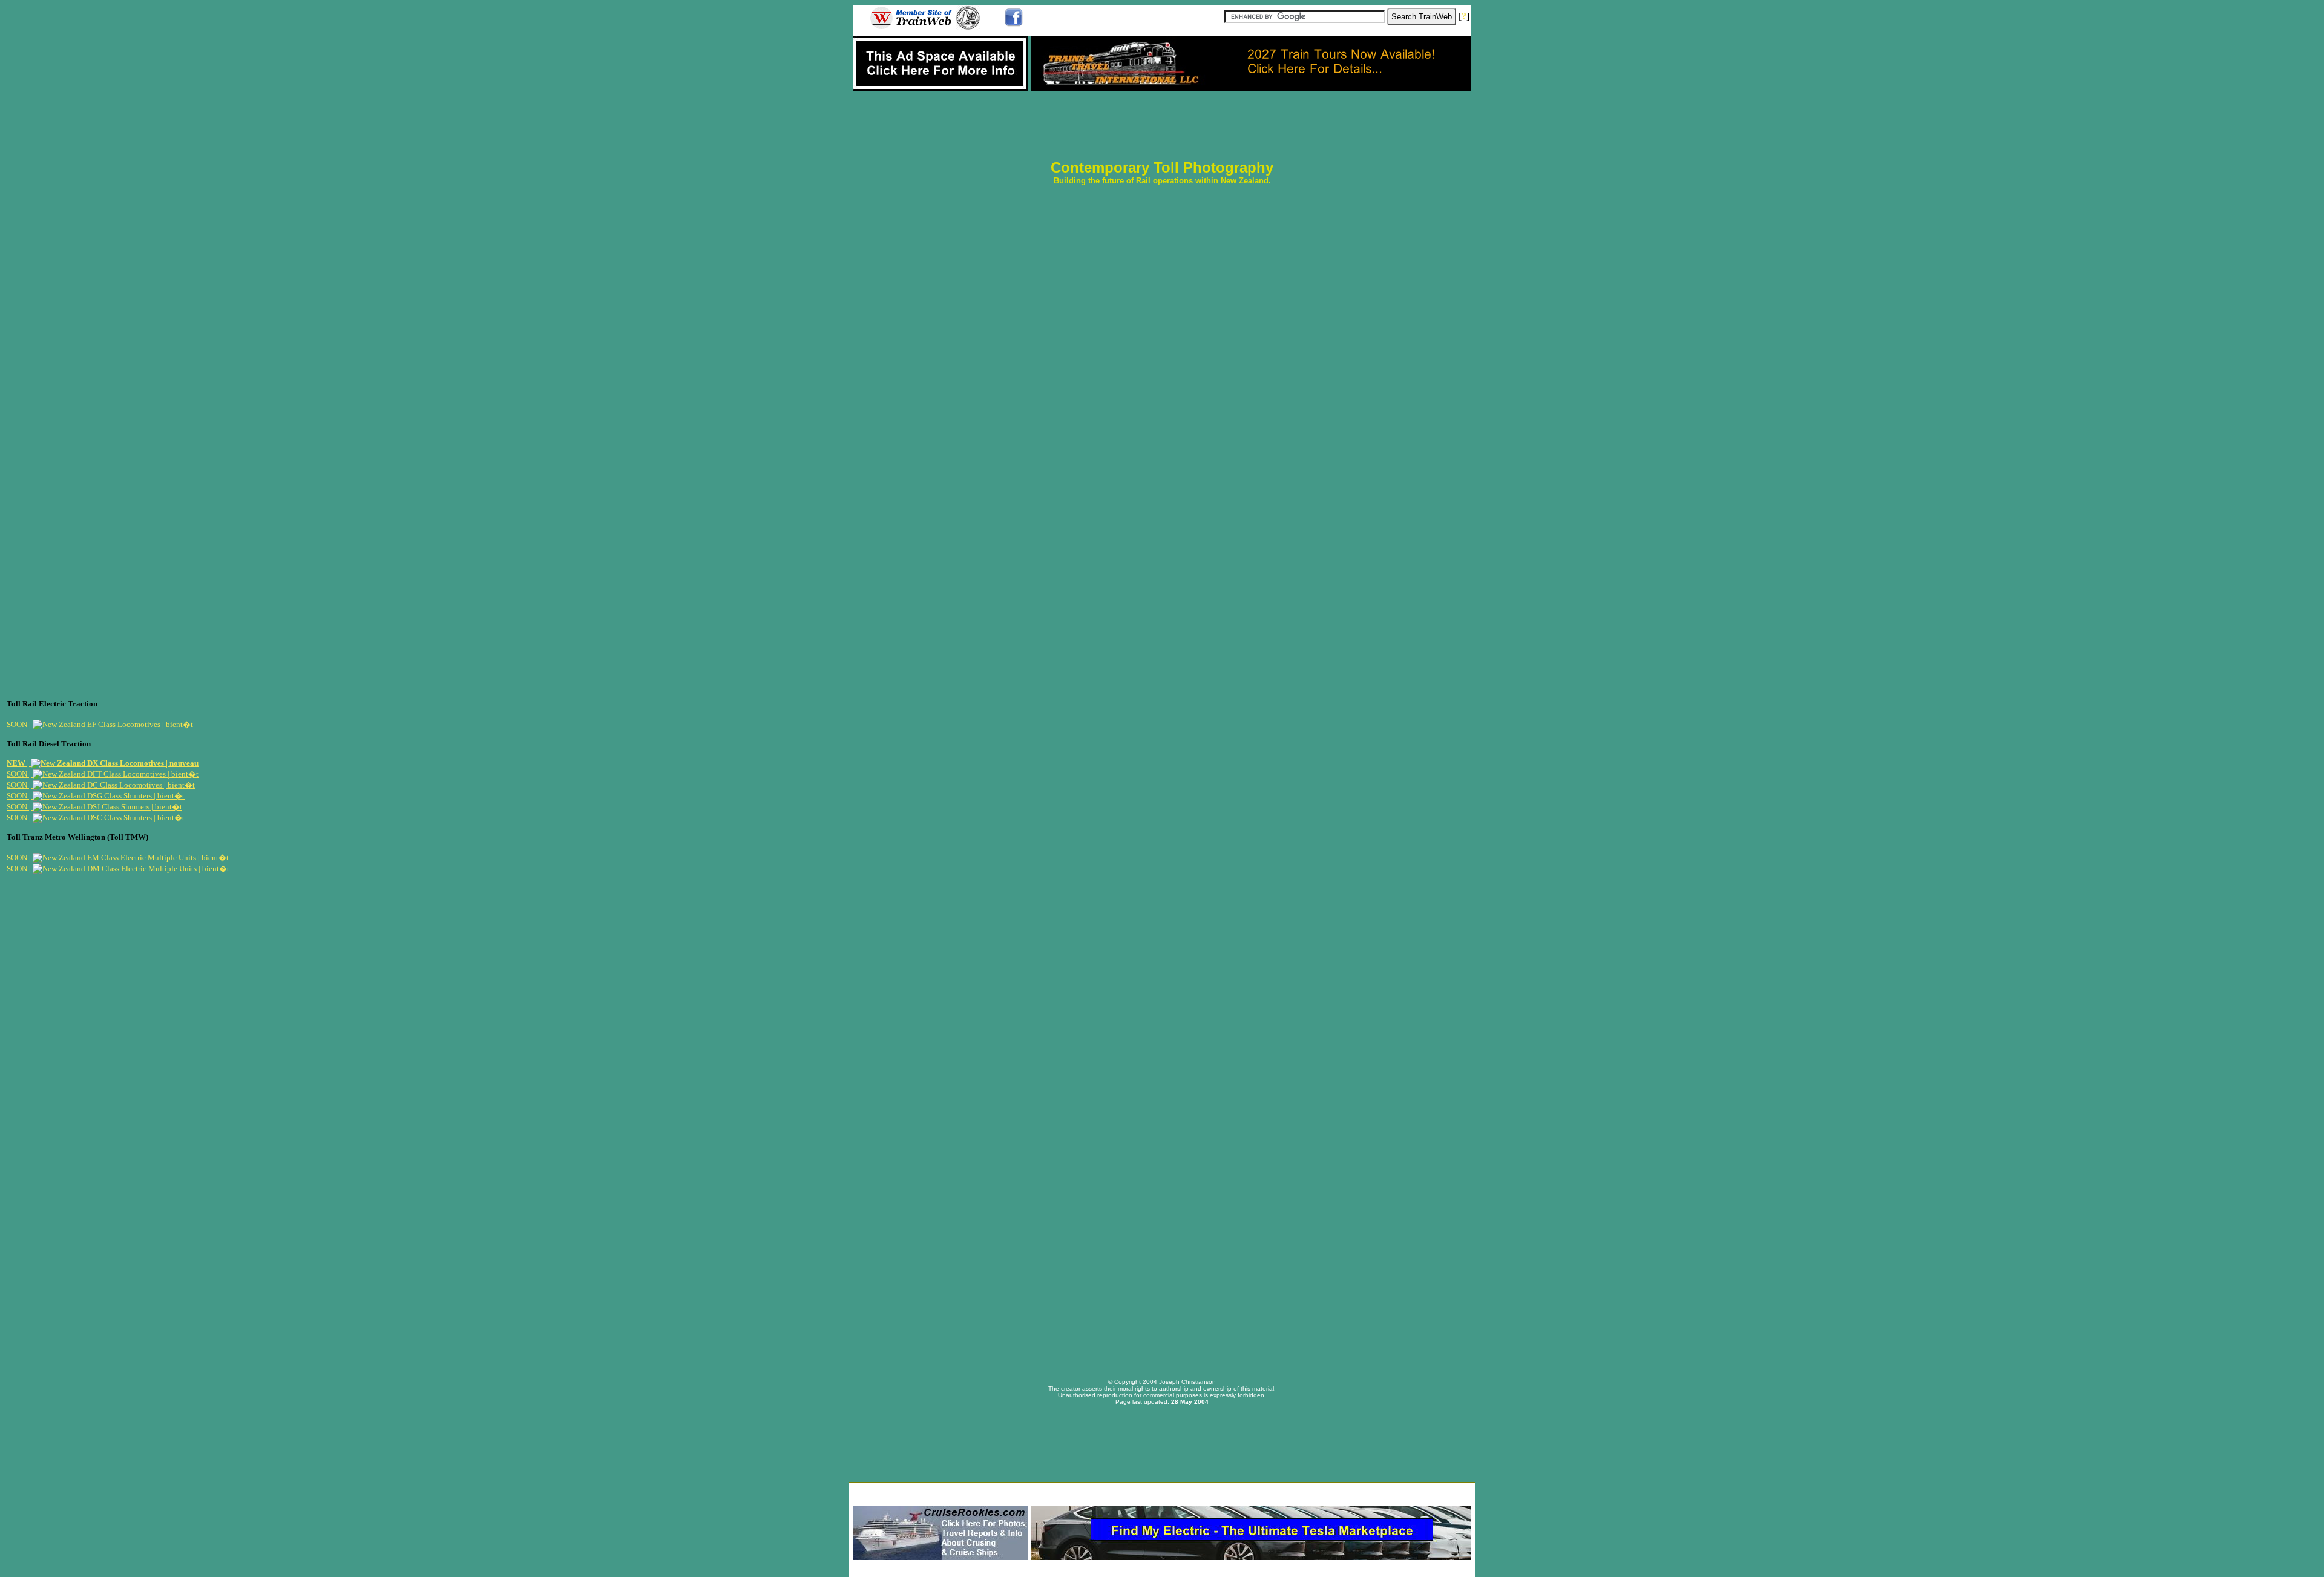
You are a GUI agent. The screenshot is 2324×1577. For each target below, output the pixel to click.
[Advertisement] (1162, 1490)
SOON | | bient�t (100, 724)
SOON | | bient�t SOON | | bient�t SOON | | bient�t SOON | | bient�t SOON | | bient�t (103, 796)
